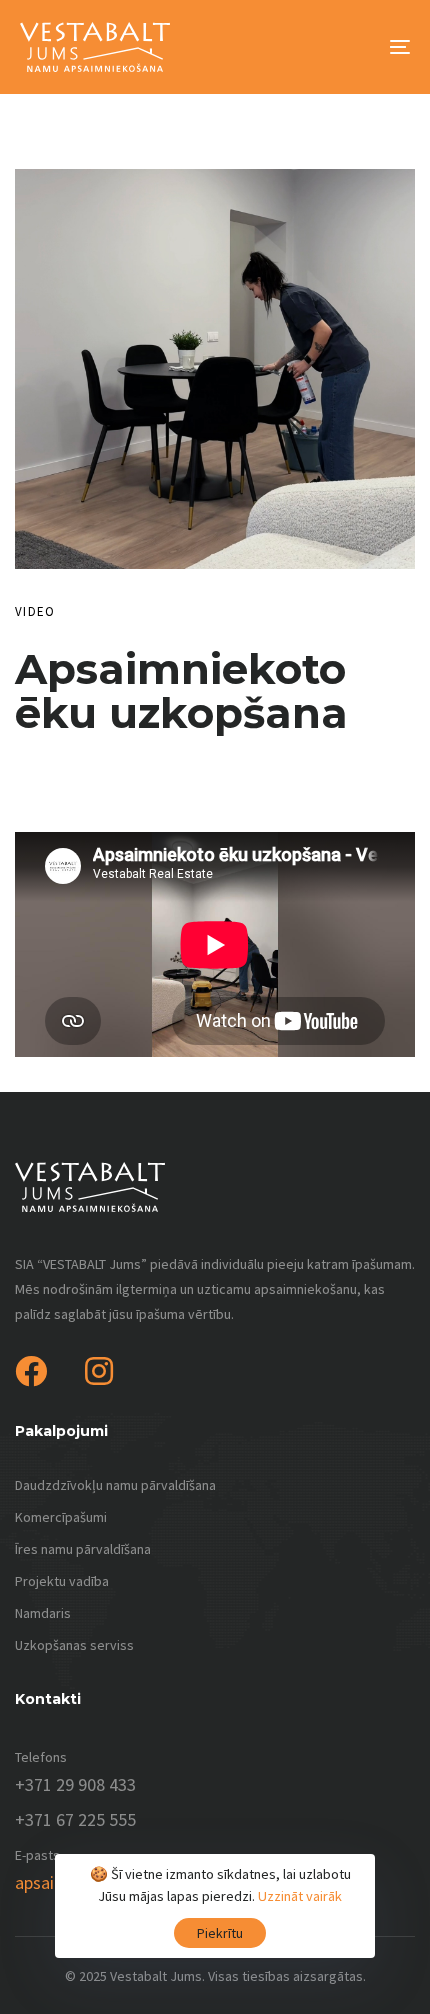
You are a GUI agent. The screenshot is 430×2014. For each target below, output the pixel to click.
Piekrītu (220, 1933)
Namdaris (43, 1613)
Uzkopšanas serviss (74, 1645)
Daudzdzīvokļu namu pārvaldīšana (115, 1485)
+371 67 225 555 (75, 1819)
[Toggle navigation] (345, 47)
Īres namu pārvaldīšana (83, 1549)
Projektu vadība (62, 1581)
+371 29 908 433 (75, 1784)
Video (35, 611)
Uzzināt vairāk (300, 1896)
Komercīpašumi (61, 1517)
